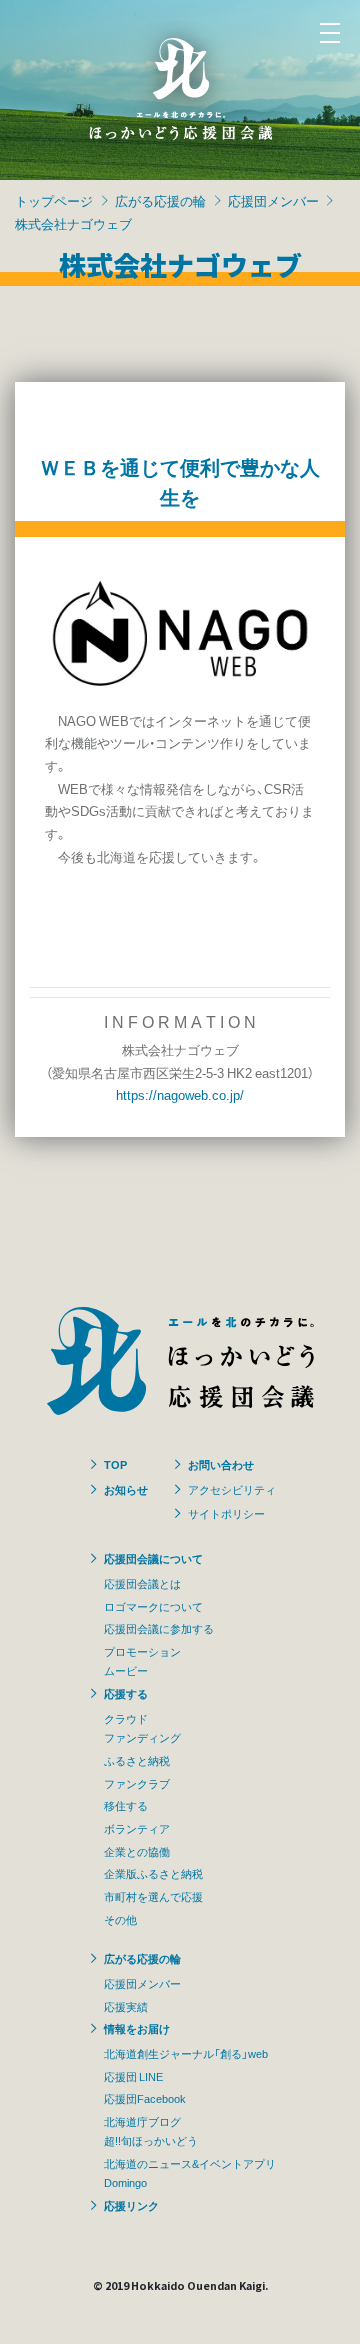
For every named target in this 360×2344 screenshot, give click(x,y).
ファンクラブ (137, 1783)
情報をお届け (137, 2028)
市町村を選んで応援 (153, 1896)
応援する (126, 1693)
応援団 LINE (133, 2076)
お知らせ (126, 1489)
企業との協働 (137, 1851)
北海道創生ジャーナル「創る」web (186, 2053)
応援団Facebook (145, 2098)
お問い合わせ (221, 1464)
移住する (126, 1805)
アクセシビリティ (232, 1489)
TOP (115, 1464)
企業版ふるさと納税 (153, 1873)
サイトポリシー (226, 1513)
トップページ (54, 200)
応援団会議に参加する (159, 1628)
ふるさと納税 (137, 1760)
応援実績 (126, 2006)
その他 (120, 1919)
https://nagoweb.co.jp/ (180, 1094)
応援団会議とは (142, 1583)
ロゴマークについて (153, 1606)
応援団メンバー (273, 200)
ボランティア (137, 1828)
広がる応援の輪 (160, 200)
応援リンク (131, 2205)
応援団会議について (153, 1558)
